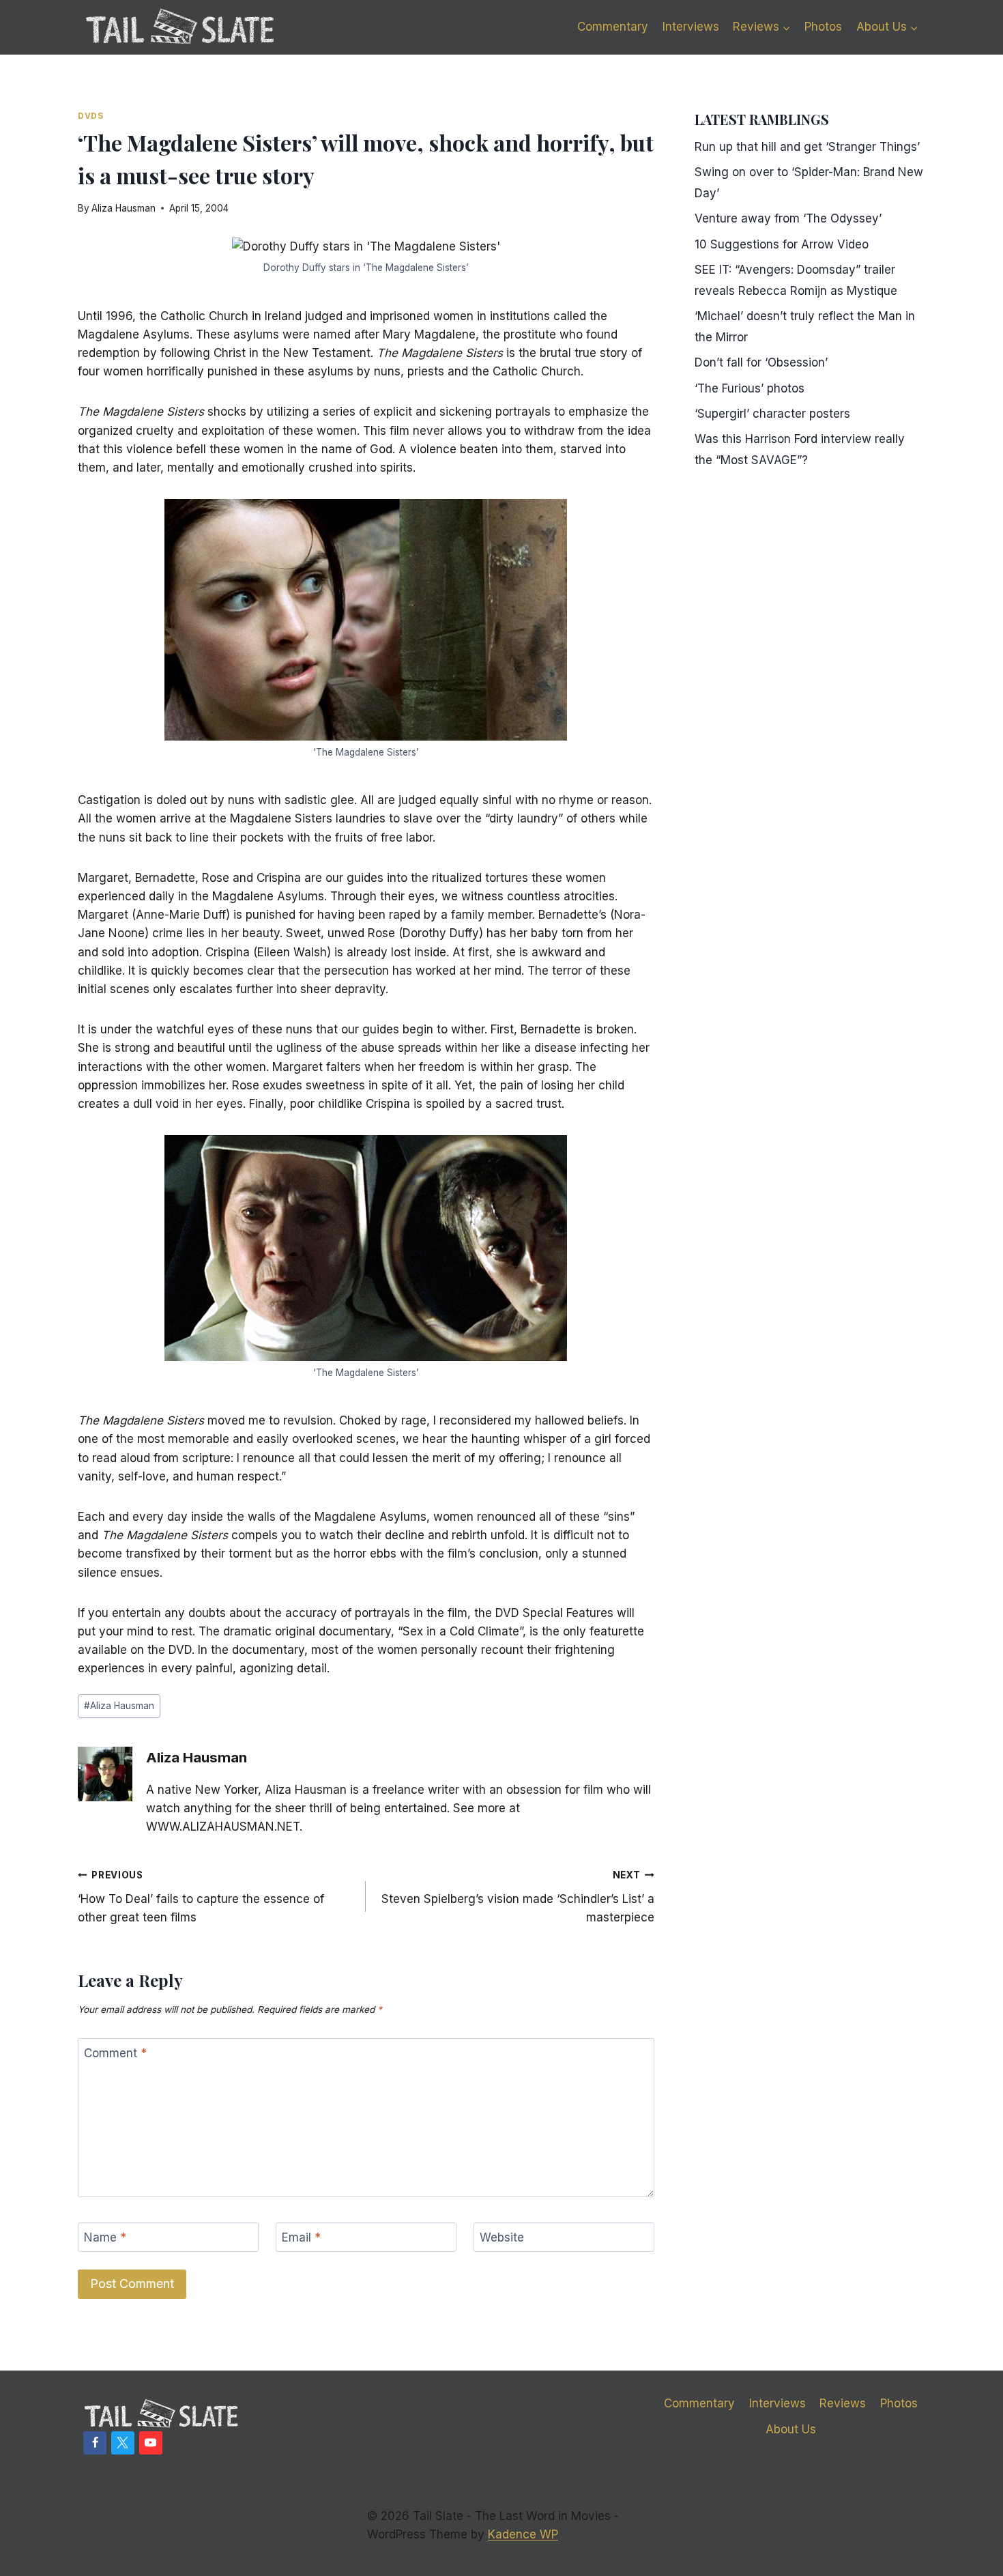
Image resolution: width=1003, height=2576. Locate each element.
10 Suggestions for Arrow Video (782, 244)
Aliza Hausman (123, 208)
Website (502, 2237)
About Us (791, 2429)
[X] (123, 2443)
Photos (823, 27)
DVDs (90, 116)
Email (301, 2237)
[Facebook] (95, 2443)
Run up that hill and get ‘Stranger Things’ (807, 147)
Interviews (691, 27)
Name (105, 2237)
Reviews (843, 2403)
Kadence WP (523, 2534)
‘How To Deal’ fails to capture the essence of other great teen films (201, 1897)
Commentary (613, 27)
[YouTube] (151, 2443)
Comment (115, 2053)
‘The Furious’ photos (750, 388)
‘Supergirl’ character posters (772, 414)
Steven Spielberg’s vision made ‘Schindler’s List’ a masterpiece (518, 1897)
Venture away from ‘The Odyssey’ (788, 218)
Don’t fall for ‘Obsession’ (761, 362)
